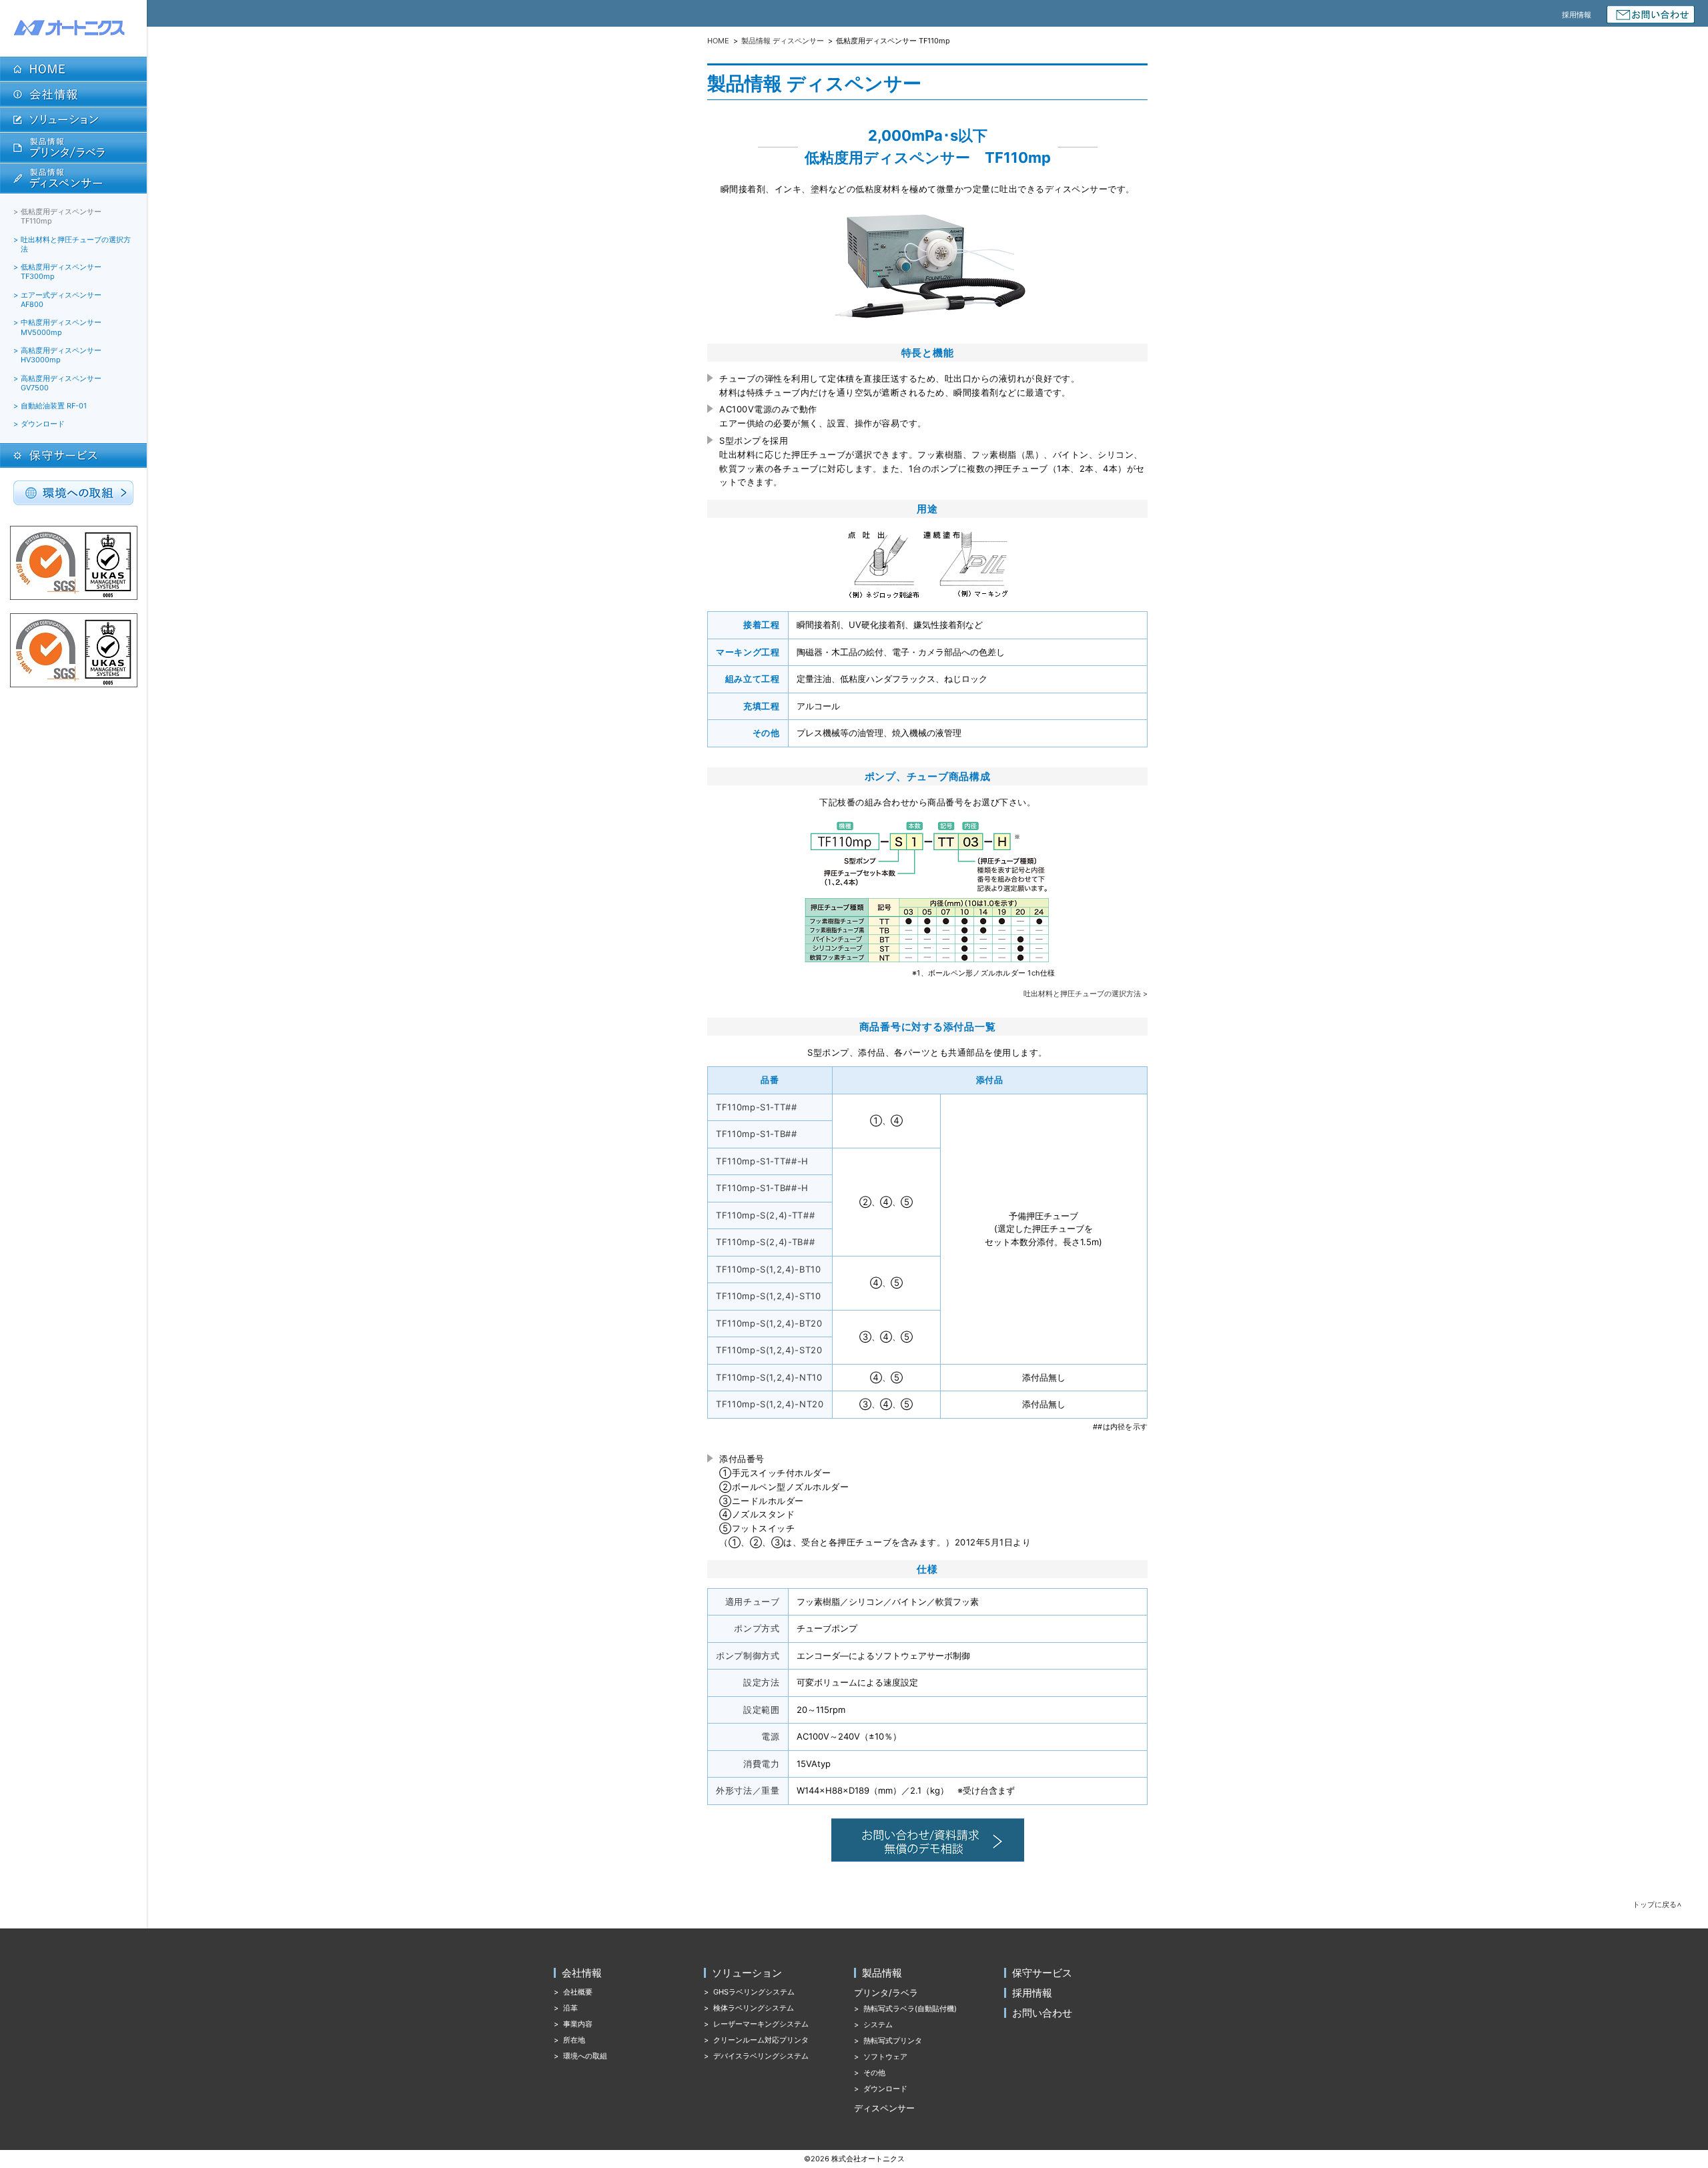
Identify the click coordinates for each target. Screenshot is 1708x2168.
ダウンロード (43, 424)
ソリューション (747, 1973)
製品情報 (882, 1973)
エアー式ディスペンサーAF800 (61, 300)
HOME (718, 41)
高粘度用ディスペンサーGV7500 (61, 383)
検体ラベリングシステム (754, 2008)
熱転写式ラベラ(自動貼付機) (910, 2009)
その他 (874, 2073)
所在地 (574, 2040)
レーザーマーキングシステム (761, 2024)
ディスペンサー (884, 2108)
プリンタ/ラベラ (886, 1993)
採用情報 (1577, 15)
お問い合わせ (1042, 2013)
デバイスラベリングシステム (761, 2056)
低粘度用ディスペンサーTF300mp (61, 272)
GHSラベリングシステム (754, 1992)
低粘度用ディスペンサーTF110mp (61, 216)
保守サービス (1042, 1973)
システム (878, 2025)
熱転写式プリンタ (893, 2041)
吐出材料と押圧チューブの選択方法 (76, 244)
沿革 (570, 2008)
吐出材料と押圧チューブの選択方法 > (1086, 994)
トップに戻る (1655, 1905)
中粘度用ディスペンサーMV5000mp (61, 327)
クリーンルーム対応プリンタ (761, 2040)
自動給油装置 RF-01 (54, 406)
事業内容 (578, 2024)
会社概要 (578, 1992)
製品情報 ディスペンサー (783, 41)
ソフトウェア (885, 2057)
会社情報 (582, 1973)
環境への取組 (585, 2056)
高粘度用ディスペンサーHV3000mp (61, 355)
